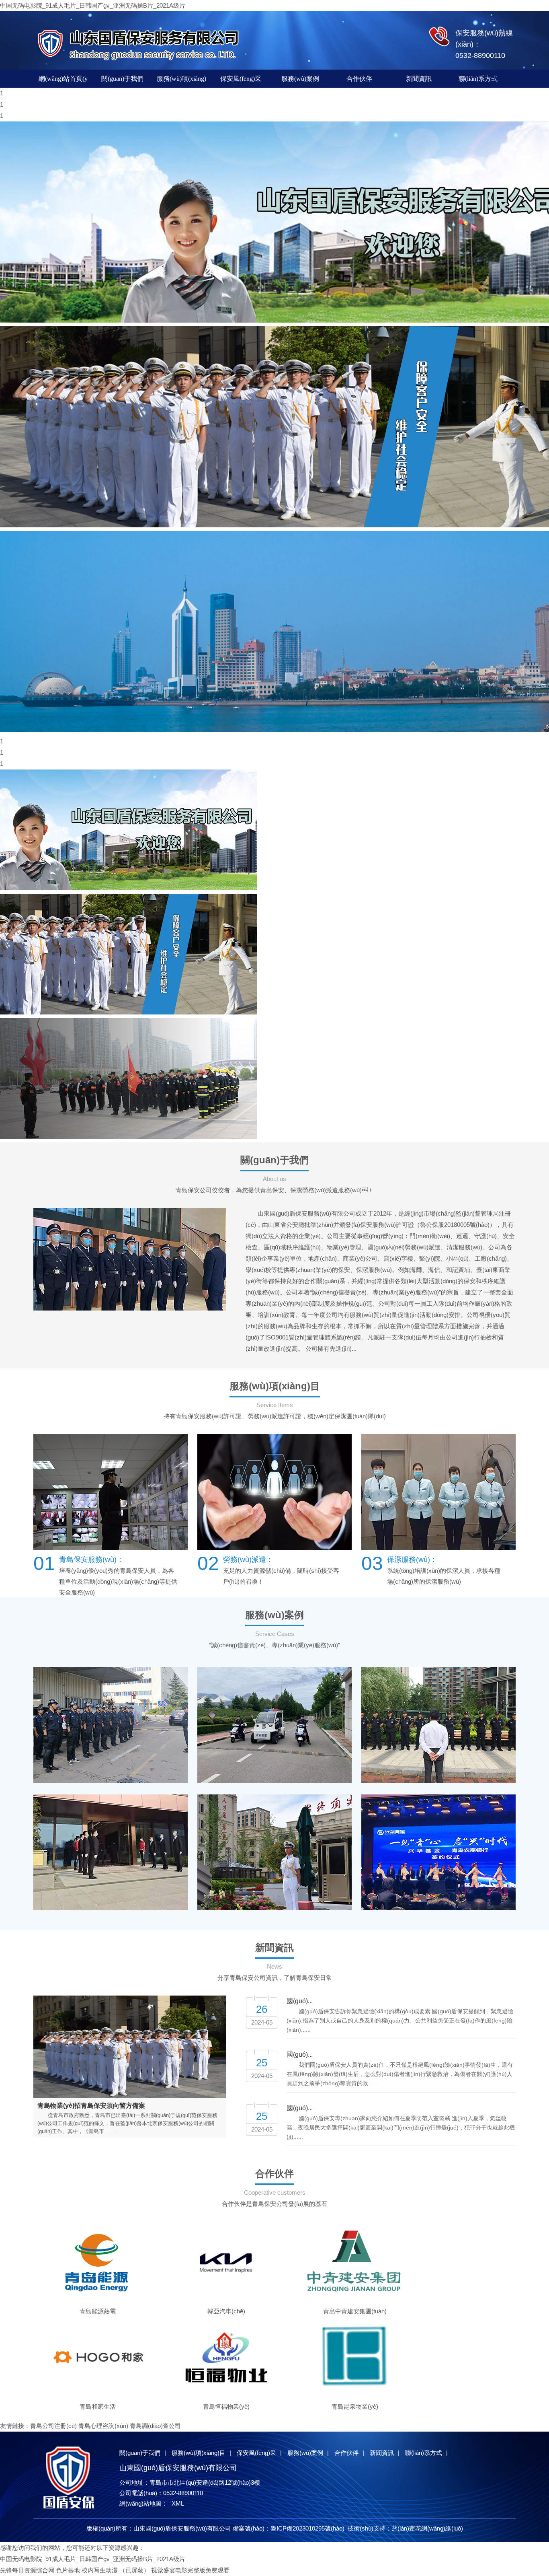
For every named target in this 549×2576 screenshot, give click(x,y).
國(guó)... (300, 2001)
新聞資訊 (419, 79)
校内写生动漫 (100, 2570)
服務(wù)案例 (300, 79)
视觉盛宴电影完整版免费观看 (190, 2570)
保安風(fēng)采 (241, 79)
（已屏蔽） (134, 2570)
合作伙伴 (359, 79)
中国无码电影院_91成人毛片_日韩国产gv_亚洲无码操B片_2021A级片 (93, 5)
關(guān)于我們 (122, 79)
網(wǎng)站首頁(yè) (63, 81)
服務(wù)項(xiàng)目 (181, 81)
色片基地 (68, 2570)
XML (178, 2503)
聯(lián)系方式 (478, 79)
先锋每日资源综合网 (27, 2570)
